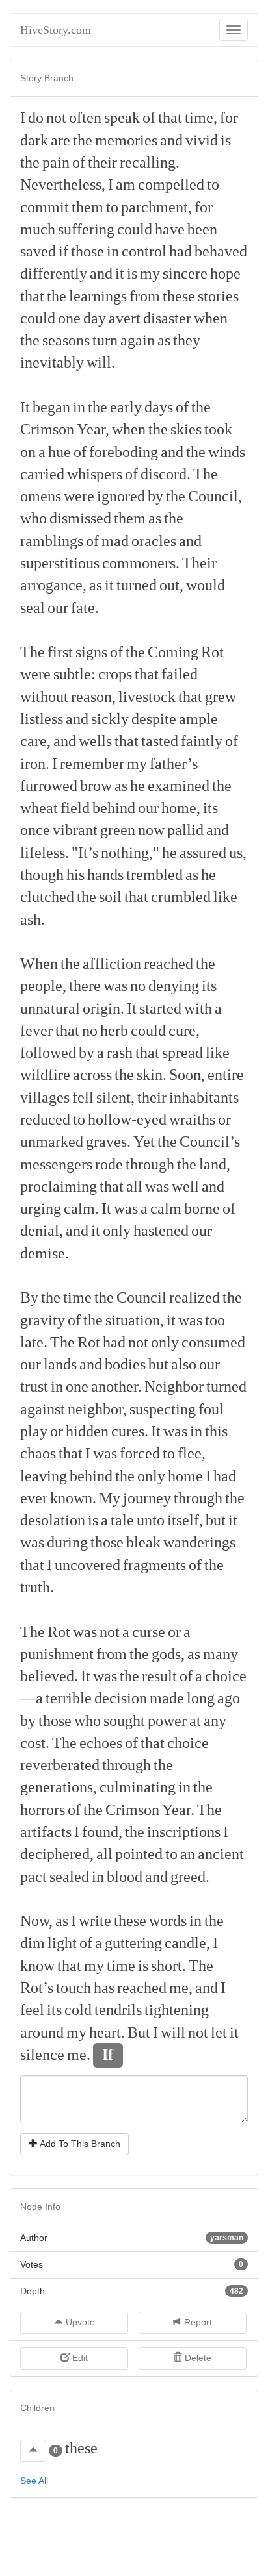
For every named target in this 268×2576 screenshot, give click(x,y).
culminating (138, 1787)
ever (34, 1498)
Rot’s (37, 1988)
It (25, 407)
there (85, 986)
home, (181, 808)
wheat (39, 808)
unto (151, 1520)
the (83, 140)
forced (140, 1453)
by (155, 496)
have (170, 229)
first (60, 652)
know (37, 1966)
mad (115, 541)
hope (225, 273)
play (34, 1431)
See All (34, 2481)
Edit (79, 2358)
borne (202, 1208)
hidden (87, 1431)
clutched (47, 897)
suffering (86, 229)
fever (36, 1031)
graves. (108, 1142)
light (62, 1943)
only (117, 1231)
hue (60, 452)
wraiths (192, 1119)
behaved (221, 251)
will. (101, 362)
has (104, 1988)
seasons (66, 340)
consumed (213, 1342)
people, (43, 986)
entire (226, 1075)
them (87, 207)
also (184, 1364)
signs (91, 652)
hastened (161, 1231)
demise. (45, 1253)
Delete (197, 2358)
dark (34, 140)
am (126, 184)
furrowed (49, 786)
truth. (37, 1587)
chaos (38, 1453)
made (167, 1698)
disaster (167, 318)
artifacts (46, 1832)
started (160, 1008)
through (150, 1164)
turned (137, 585)
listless (42, 719)
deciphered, (57, 1854)
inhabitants (204, 1097)
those (87, 251)
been (202, 229)
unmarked (52, 1142)
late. (34, 1342)
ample (198, 719)
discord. (166, 474)
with (198, 1008)
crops (115, 674)
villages (45, 1097)
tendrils (118, 2010)
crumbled (181, 897)
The (206, 474)
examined (179, 786)
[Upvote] (33, 2451)
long (201, 1698)
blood (125, 1877)
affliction (112, 964)
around (42, 2032)
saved (38, 251)
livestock (147, 697)
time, (201, 118)
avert (125, 318)
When (39, 964)
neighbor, (97, 1409)
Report (197, 2322)
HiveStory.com (56, 30)
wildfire (45, 1075)
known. (73, 1498)
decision (121, 1698)
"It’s (85, 853)
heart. (107, 2032)
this (216, 1431)
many (221, 1654)
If (108, 2055)
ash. (33, 919)
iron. (35, 764)
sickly (110, 719)
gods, (168, 1654)
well (185, 1186)
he (138, 786)
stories (218, 296)
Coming (173, 652)
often (85, 118)
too (215, 1320)
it (120, 273)
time (77, 1297)
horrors (43, 1810)
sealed (69, 1877)
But (139, 2032)
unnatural (50, 1008)
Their (199, 563)
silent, (115, 1097)
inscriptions (184, 1832)
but (158, 1364)
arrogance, (53, 585)
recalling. (150, 162)
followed (48, 1053)
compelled (171, 184)
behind (114, 808)
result (159, 1676)
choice (188, 1743)
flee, (192, 1453)
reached (168, 964)
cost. (35, 1743)
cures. (130, 1431)
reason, (93, 697)
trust (34, 1386)
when (211, 318)
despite (154, 719)
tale (122, 1520)
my (150, 273)
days (159, 407)
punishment (57, 1654)
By (29, 1297)
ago (229, 1698)
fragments (154, 1565)
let (219, 2032)
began (51, 407)
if (63, 251)
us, (238, 853)
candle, (187, 1943)
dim (33, 1943)
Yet (144, 1142)
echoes (101, 1743)
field (75, 808)
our (58, 608)
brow (96, 786)
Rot (212, 652)
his (75, 875)
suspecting (163, 1409)
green (118, 830)
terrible (69, 1698)
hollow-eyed (127, 1119)
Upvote (79, 2322)
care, (35, 741)
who (33, 518)
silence (42, 2055)
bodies (125, 1364)
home (185, 1476)
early (126, 407)
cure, (184, 1031)
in (113, 251)
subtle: (74, 674)
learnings (98, 296)
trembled (154, 875)
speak (122, 118)
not (56, 118)
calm (166, 1208)
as (164, 340)
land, (215, 1164)
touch (74, 1988)
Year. (178, 1810)
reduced (45, 1119)
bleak (143, 1542)
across (92, 1075)
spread (182, 1053)
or (224, 1119)
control (144, 251)
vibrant (75, 830)
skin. (152, 1075)
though (42, 875)
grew (221, 697)
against (43, 1409)
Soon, (187, 1075)
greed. (190, 1877)
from (145, 296)
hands (105, 875)
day (95, 318)
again (138, 340)
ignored (121, 496)
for (229, 118)
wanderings (199, 1542)
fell (83, 1097)
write (95, 1921)
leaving (44, 1476)
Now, (36, 1921)
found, (102, 1832)
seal (33, 608)
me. (79, 2055)
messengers (56, 1164)
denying (174, 986)
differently (54, 273)
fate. (85, 608)
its (210, 808)
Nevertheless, (63, 184)
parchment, (156, 207)
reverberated (60, 1765)
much (38, 229)
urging (41, 1208)
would (206, 585)
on (28, 452)
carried (42, 474)
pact (33, 1877)
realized (194, 1297)
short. (168, 1966)
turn (105, 340)
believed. (49, 1676)
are (60, 140)
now (151, 830)
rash (120, 1053)
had (181, 251)
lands (60, 1364)
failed (180, 674)
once (35, 830)
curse (149, 1632)
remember (92, 764)
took (218, 429)
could (135, 229)
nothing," (130, 853)
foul (211, 1409)
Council (141, 1297)
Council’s (210, 1142)
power (167, 1721)
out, (171, 585)
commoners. (141, 563)
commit (45, 207)
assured (203, 853)
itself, (185, 1520)
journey (147, 1498)
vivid (202, 140)
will (173, 2032)
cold (78, 2010)
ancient (221, 1854)
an (188, 1854)
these (179, 296)
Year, (93, 429)
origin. (103, 1008)
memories (126, 140)
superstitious (60, 563)
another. (116, 1386)
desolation (53, 1520)
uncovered (87, 1565)
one (69, 318)
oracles (154, 541)
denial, (42, 1231)
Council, (215, 496)
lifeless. (45, 853)
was (115, 986)
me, (181, 1988)
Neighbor (174, 1386)
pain (56, 162)
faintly (202, 741)
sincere (185, 273)
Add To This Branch (79, 2144)
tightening (177, 2010)
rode (109, 1164)
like (225, 897)
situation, (135, 1320)
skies (186, 429)
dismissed (80, 518)
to (213, 184)
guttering (133, 1943)
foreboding (124, 452)
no (138, 986)
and (171, 140)
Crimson (47, 429)
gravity (43, 1320)
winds (227, 452)
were (79, 496)
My (110, 1498)
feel (32, 2010)
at (195, 1721)
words (168, 1921)
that (170, 118)
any (215, 1721)
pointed (139, 1854)
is (226, 140)
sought (124, 1721)
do (36, 118)
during (67, 1542)
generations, (59, 1787)
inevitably (52, 362)
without (44, 697)
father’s (174, 764)
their (102, 162)
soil (110, 897)
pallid (185, 830)
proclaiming (59, 1186)
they (187, 340)
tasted (160, 741)
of (149, 118)
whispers (95, 474)
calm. (81, 1208)
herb (114, 1031)
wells (95, 741)
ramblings (52, 541)
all (134, 1186)
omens (41, 496)
